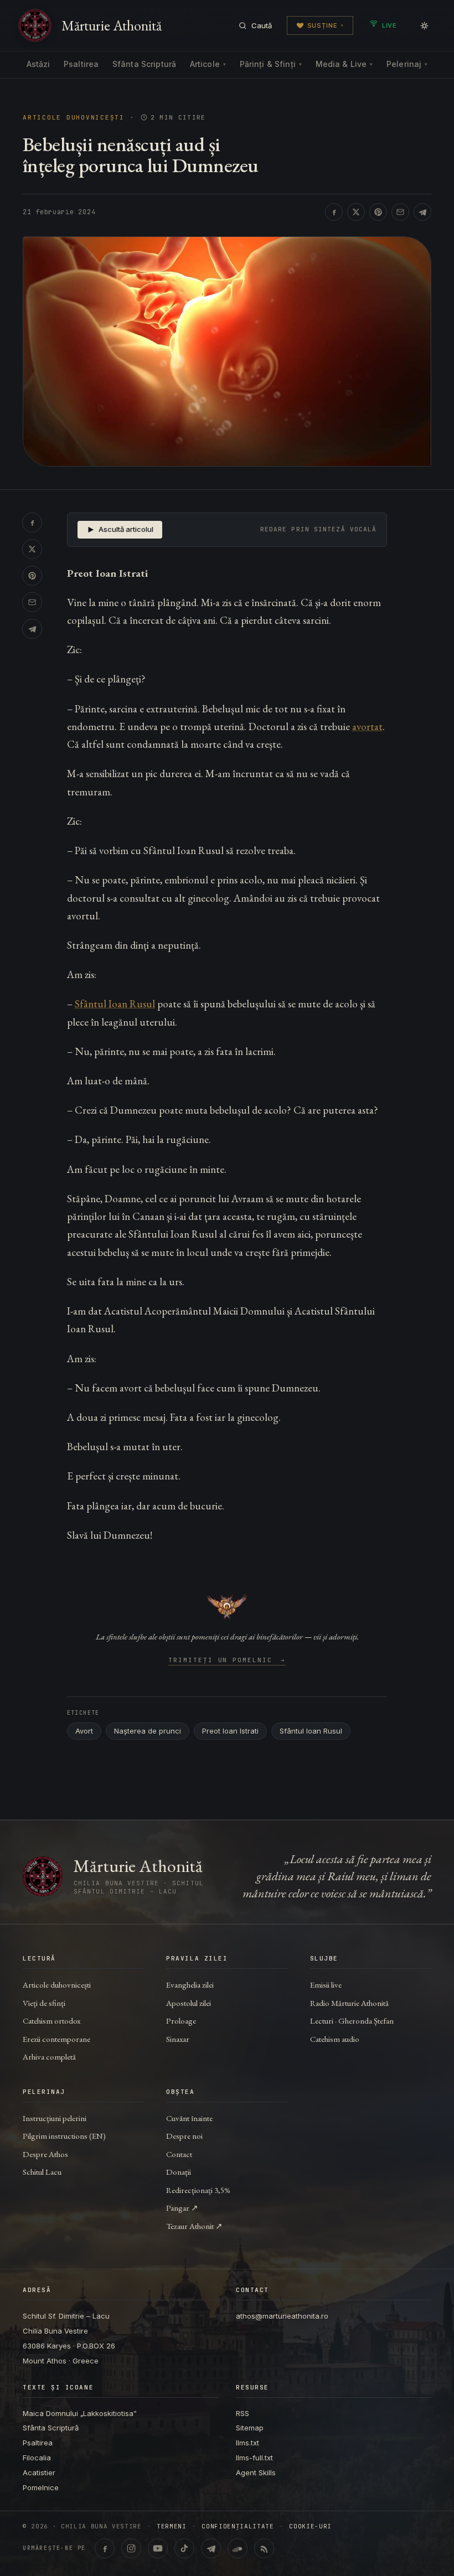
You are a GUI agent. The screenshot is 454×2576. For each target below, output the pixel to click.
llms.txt (247, 2443)
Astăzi (38, 64)
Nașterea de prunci (148, 1731)
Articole (208, 64)
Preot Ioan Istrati (230, 1731)
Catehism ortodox (51, 2021)
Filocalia (37, 2458)
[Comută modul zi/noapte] (424, 25)
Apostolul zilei (189, 2003)
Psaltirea (81, 64)
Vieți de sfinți (44, 2003)
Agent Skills (256, 2472)
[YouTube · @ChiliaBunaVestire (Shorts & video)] (158, 2548)
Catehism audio (335, 2039)
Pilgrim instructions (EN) (64, 2136)
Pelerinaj (407, 64)
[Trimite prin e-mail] (400, 212)
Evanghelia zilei (190, 1985)
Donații (179, 2172)
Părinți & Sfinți (271, 64)
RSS (243, 2413)
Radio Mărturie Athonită (349, 2003)
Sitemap (250, 2428)
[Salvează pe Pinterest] (378, 212)
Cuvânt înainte (189, 2118)
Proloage (181, 2021)
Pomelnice (41, 2487)
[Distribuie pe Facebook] (334, 212)
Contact (179, 2154)
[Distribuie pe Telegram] (422, 212)
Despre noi (184, 2136)
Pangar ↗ (182, 2208)
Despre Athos (45, 2154)
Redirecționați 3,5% (198, 2190)
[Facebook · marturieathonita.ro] (105, 2548)
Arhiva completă (49, 2057)
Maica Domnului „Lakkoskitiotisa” (80, 2413)
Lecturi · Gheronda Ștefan (352, 2021)
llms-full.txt (254, 2458)
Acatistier (39, 2472)
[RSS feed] (264, 2548)
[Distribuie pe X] (356, 212)
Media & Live (344, 64)
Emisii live (326, 1985)
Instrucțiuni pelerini (55, 2118)
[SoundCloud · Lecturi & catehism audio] (238, 2548)
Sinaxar (178, 2039)
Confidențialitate (238, 2526)
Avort (84, 1731)
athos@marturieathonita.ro (282, 2316)
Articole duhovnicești (74, 118)
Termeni (172, 2526)
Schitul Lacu (42, 2172)
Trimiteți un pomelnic (227, 1661)
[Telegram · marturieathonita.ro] (211, 2548)
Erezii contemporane (56, 2039)
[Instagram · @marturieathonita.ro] (131, 2548)
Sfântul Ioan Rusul (115, 1004)
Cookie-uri (310, 2526)
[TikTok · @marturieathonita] (184, 2548)
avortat (367, 726)
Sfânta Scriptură (144, 64)
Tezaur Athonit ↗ (194, 2226)
